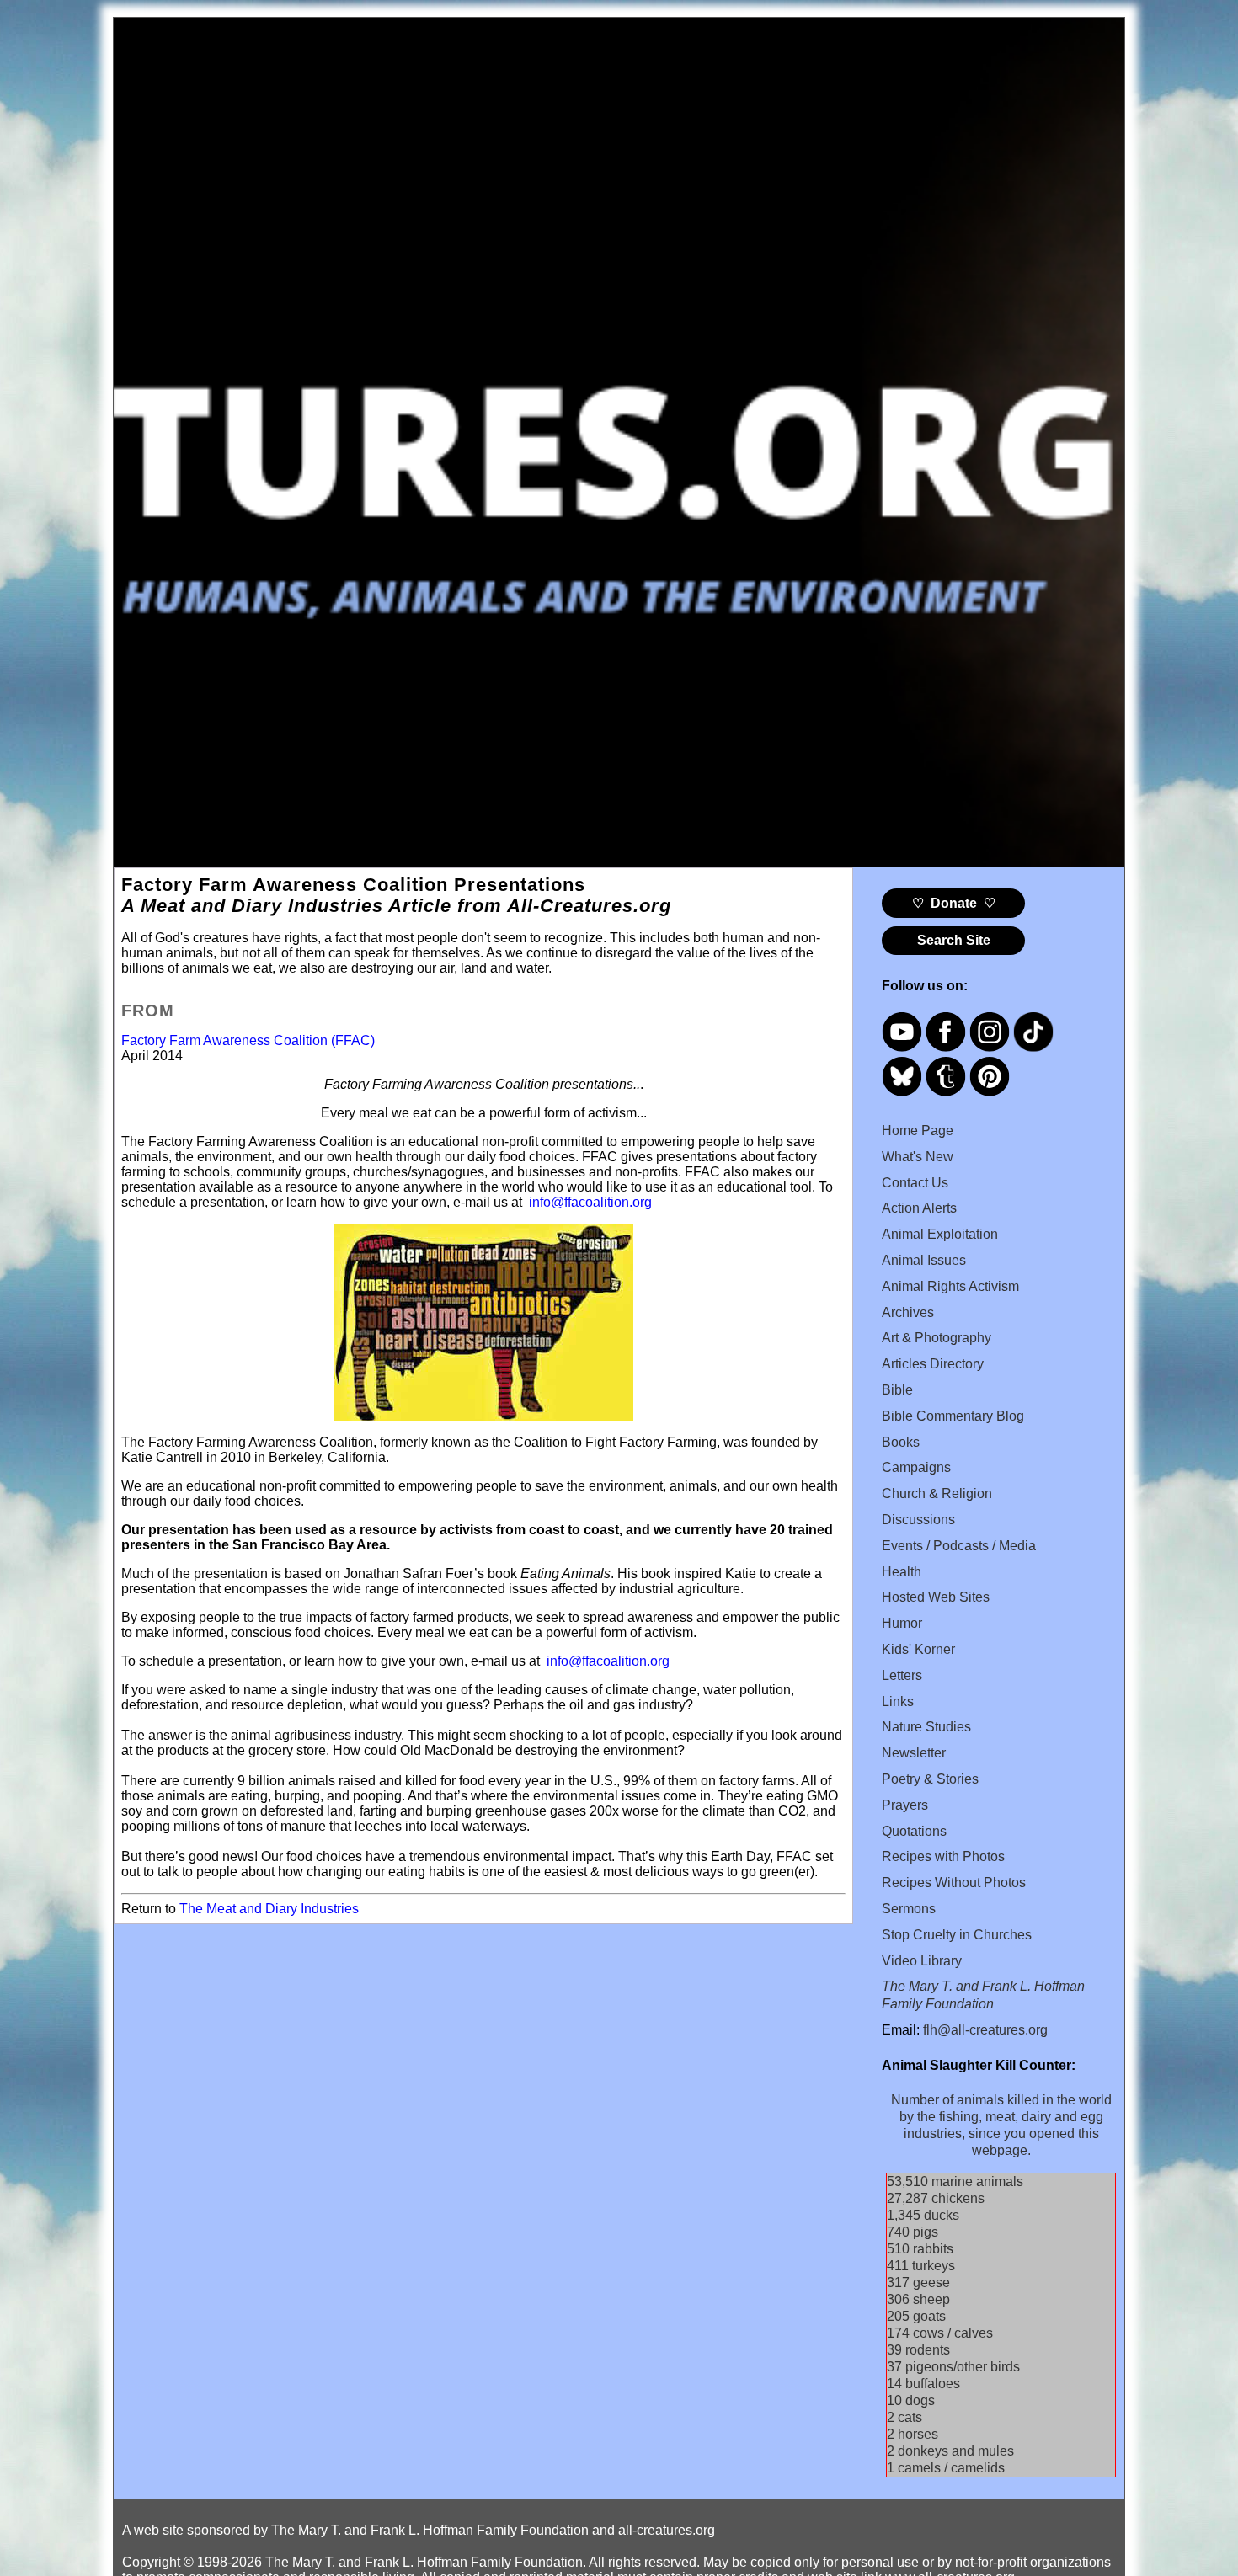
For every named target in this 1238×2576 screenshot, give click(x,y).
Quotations (914, 1831)
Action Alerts (919, 1208)
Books (901, 1442)
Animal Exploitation (940, 1234)
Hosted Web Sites (936, 1597)
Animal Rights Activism (950, 1286)
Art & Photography (937, 1338)
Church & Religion (937, 1493)
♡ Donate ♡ (954, 903)
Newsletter (914, 1753)
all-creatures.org (667, 2530)
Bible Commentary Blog (953, 1416)
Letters (902, 1675)
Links (898, 1701)
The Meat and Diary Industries (269, 1909)
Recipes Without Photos (954, 1883)
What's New (918, 1157)
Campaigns (916, 1467)
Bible (897, 1390)
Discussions (918, 1520)
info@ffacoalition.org (590, 1202)
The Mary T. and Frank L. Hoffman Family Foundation (430, 2530)
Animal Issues (924, 1260)
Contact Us (915, 1183)
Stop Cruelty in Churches (957, 1935)
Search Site (954, 940)
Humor (902, 1623)
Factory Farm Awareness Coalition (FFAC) (248, 1040)
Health (902, 1572)
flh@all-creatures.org (985, 2030)
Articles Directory (933, 1364)
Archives (908, 1312)
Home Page (918, 1131)
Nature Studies (926, 1727)
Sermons (909, 1909)
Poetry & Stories (930, 1779)
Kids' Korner (918, 1649)
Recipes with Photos (943, 1856)
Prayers (905, 1805)
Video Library (922, 1961)
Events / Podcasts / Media (959, 1546)
